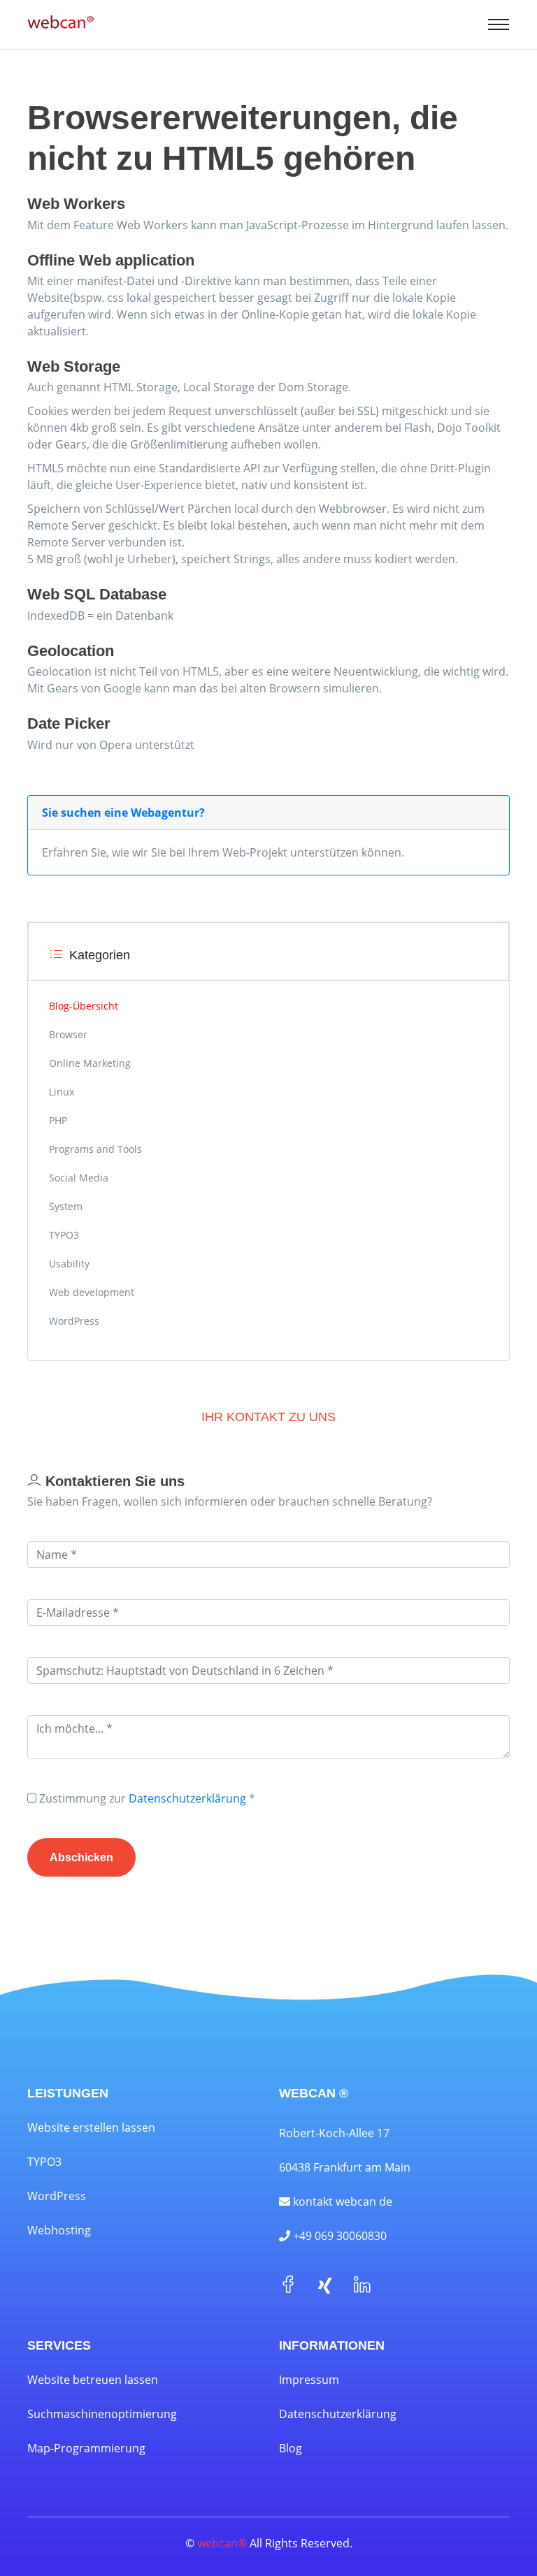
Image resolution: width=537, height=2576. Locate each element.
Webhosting (59, 2230)
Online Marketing (90, 1063)
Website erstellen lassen (91, 2127)
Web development (92, 1292)
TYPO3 (64, 1235)
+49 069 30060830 (338, 2236)
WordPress (74, 1321)
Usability (69, 1264)
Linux (62, 1092)
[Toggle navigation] (499, 24)
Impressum (309, 2380)
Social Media (79, 1178)
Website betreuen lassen (93, 2380)
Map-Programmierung (86, 2448)
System (66, 1206)
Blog (291, 2448)
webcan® (222, 2543)
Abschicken (81, 1857)
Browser (68, 1034)
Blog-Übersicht (84, 1006)
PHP (58, 1120)
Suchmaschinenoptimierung (102, 2414)
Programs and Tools (95, 1149)
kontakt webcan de (341, 2202)
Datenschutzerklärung (187, 1798)
